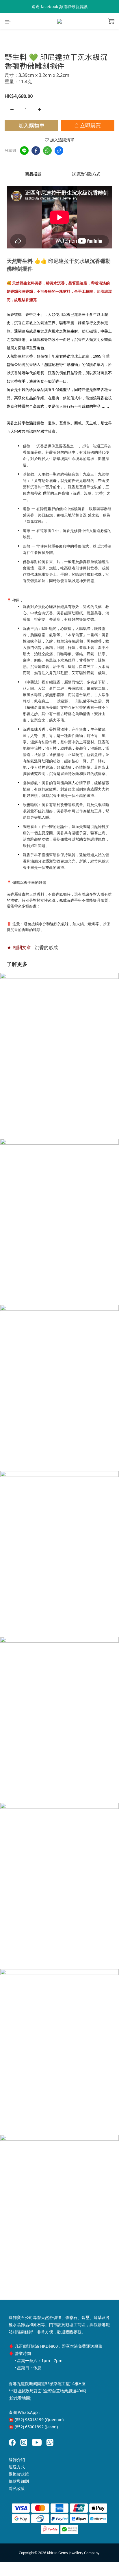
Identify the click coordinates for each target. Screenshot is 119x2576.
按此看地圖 (20, 2398)
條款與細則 (19, 2481)
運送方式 (17, 2467)
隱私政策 (17, 2488)
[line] (24, 151)
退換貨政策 (19, 2474)
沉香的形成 (46, 947)
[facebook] (36, 151)
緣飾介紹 (17, 2460)
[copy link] (59, 151)
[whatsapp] (47, 151)
